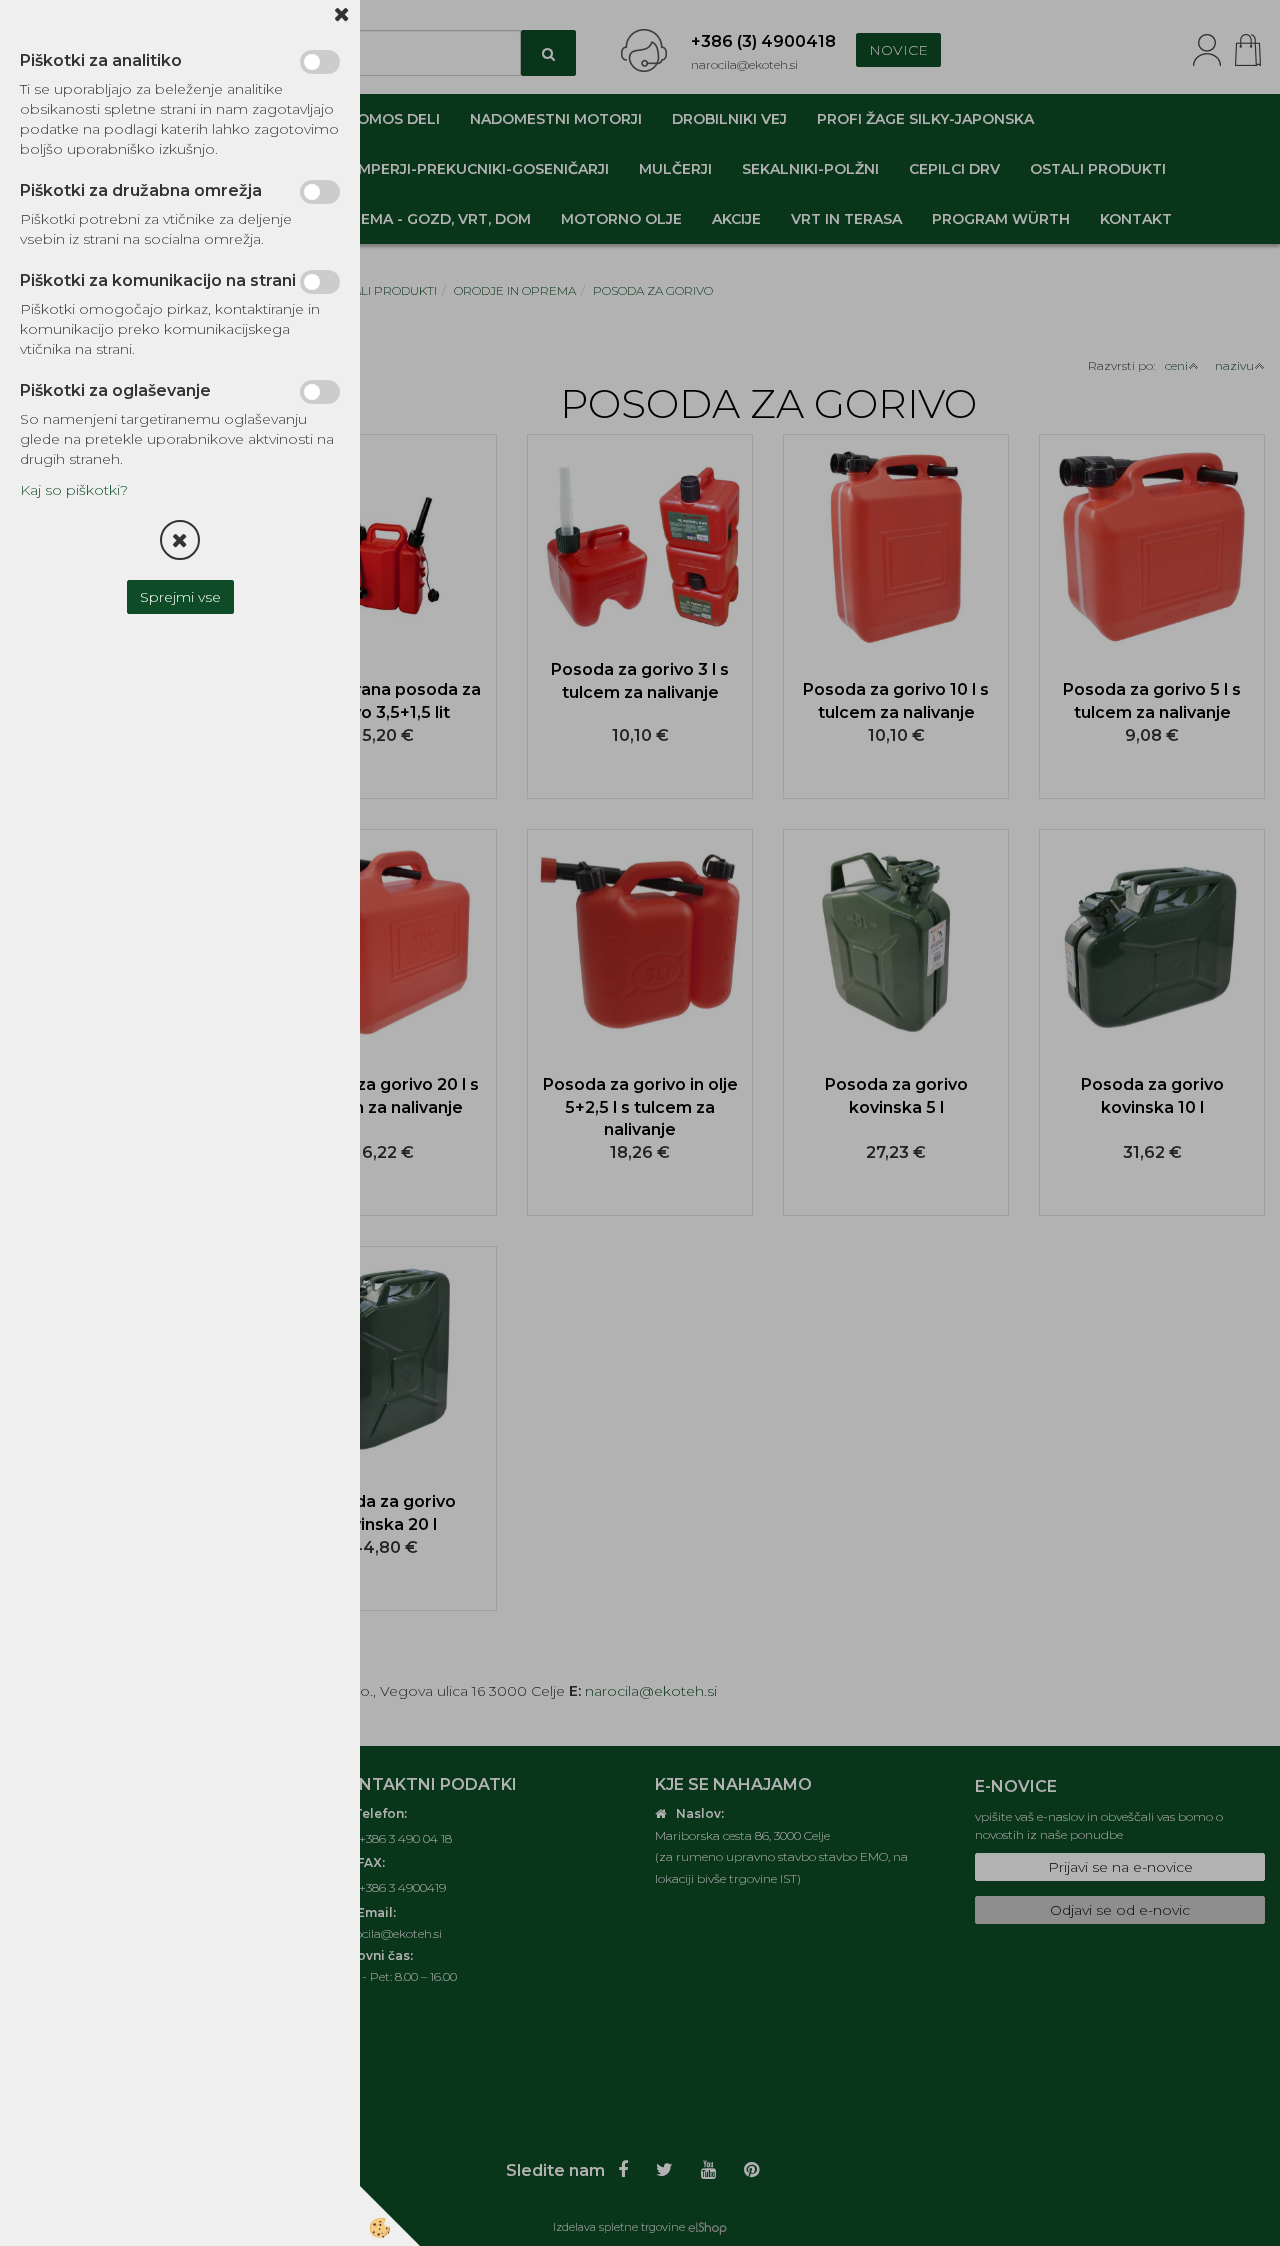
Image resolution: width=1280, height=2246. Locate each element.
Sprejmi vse (180, 597)
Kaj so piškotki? (74, 490)
